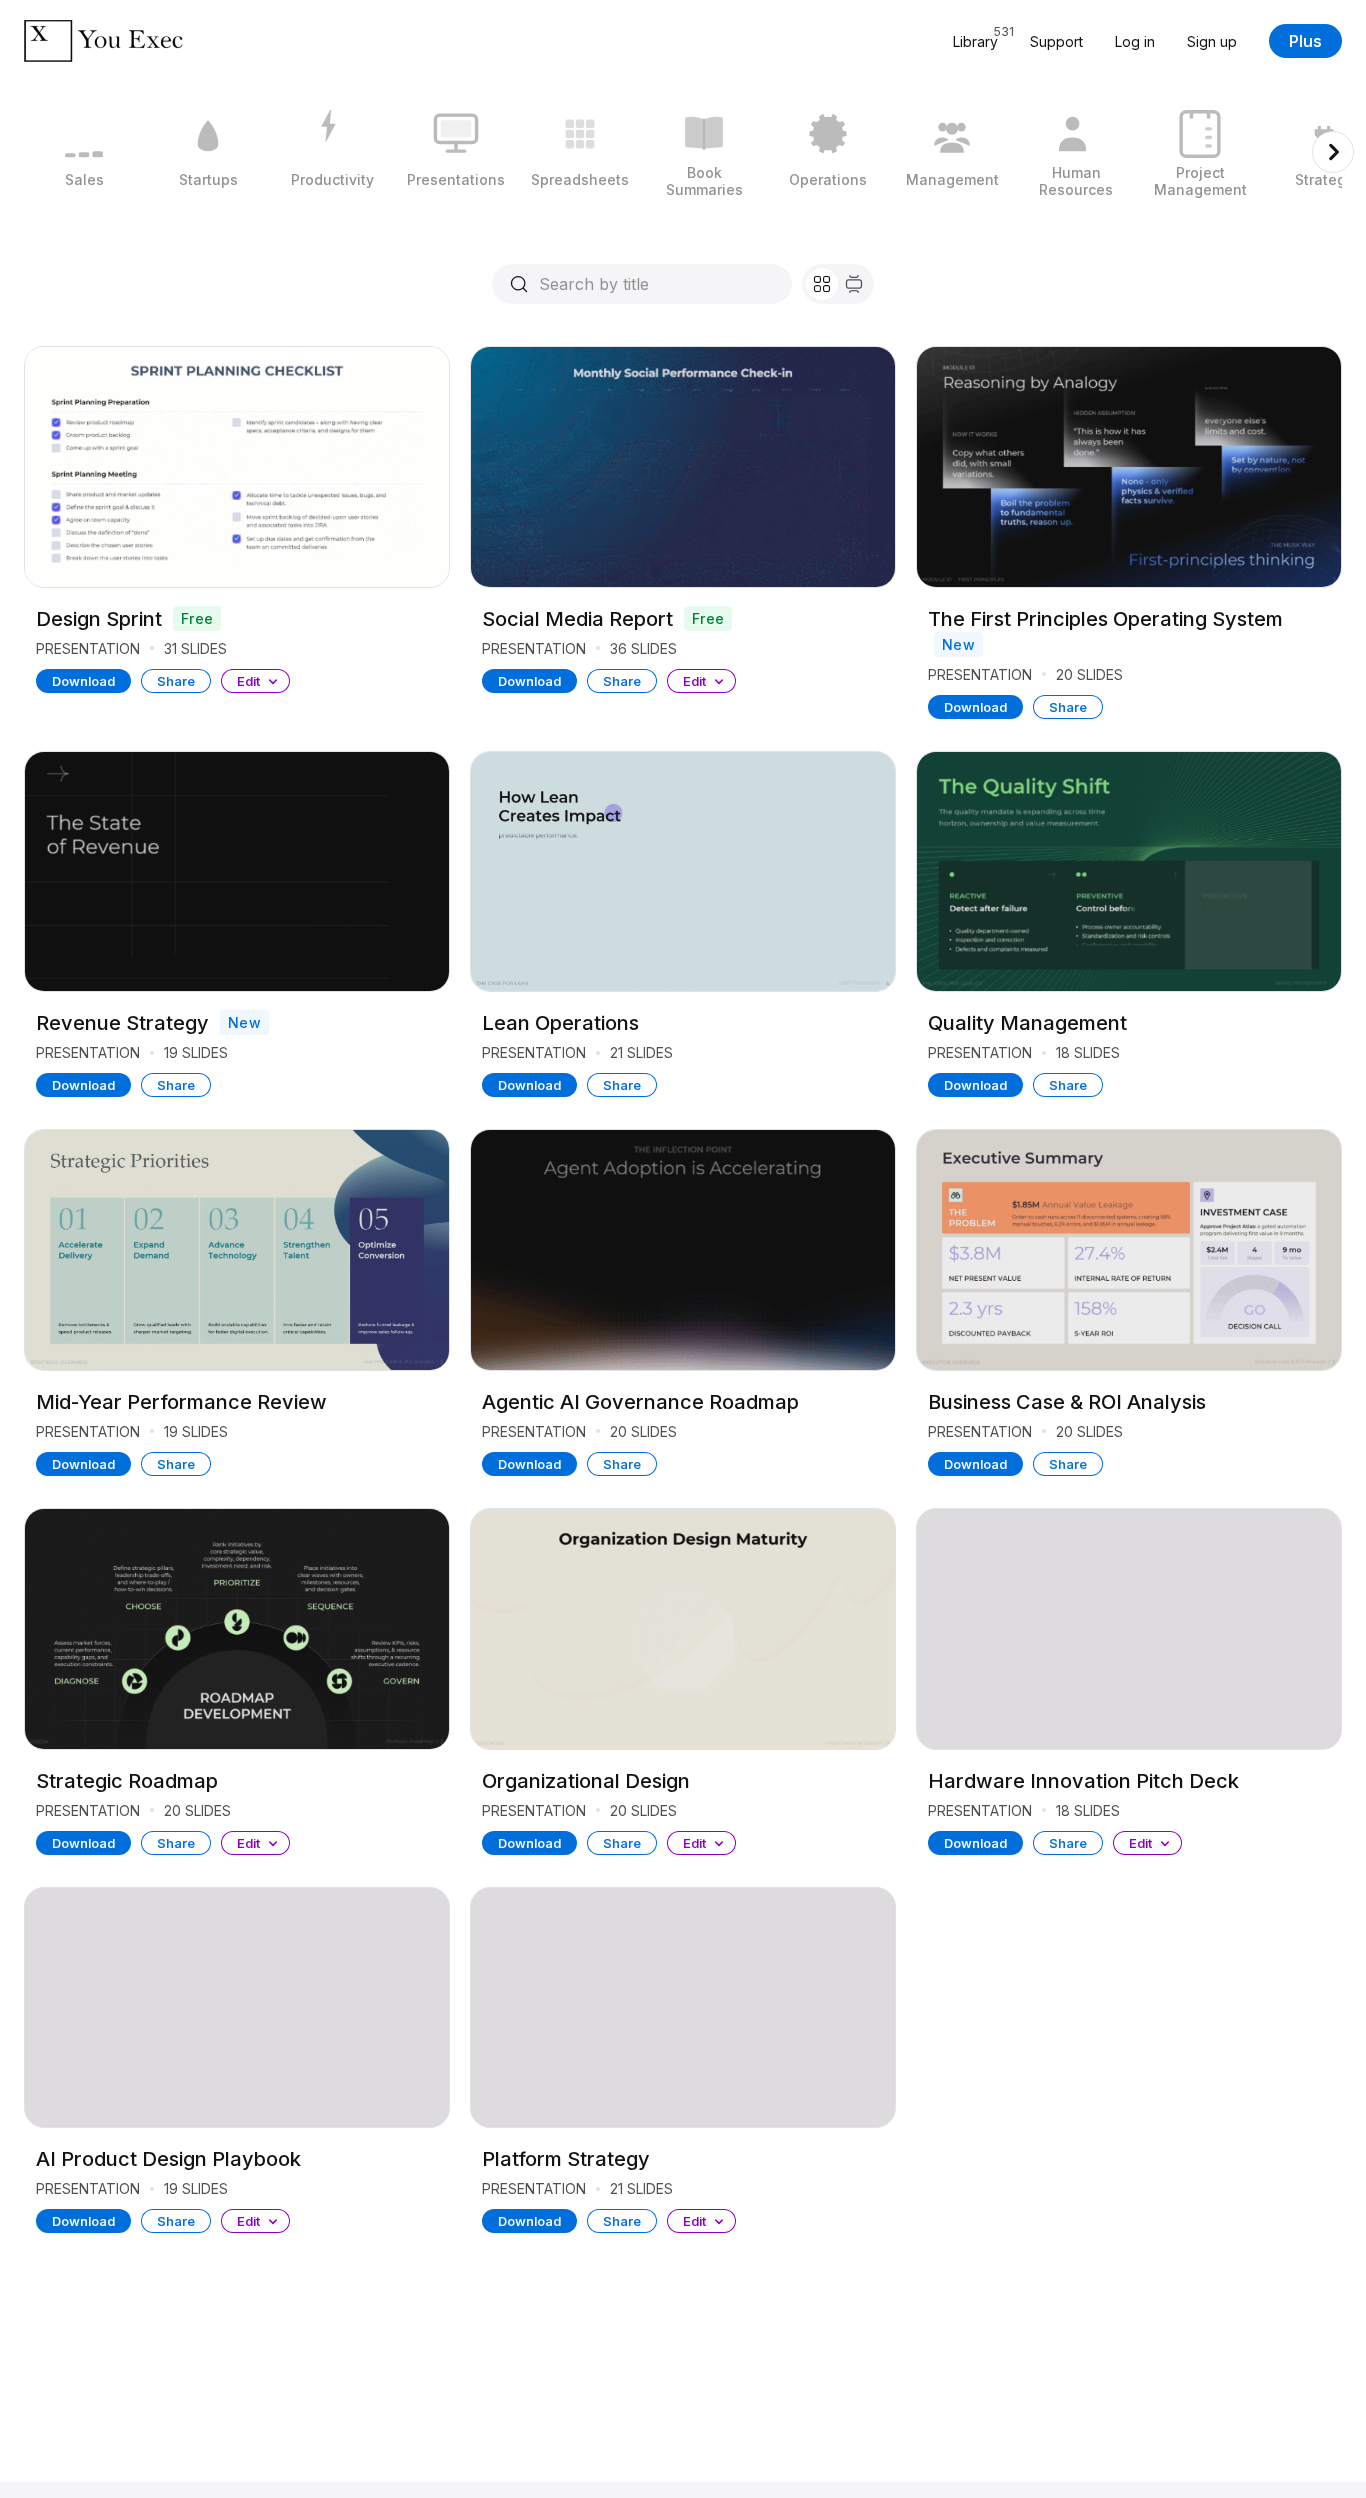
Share (176, 681)
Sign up (1212, 41)
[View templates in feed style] (854, 284)
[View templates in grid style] (822, 284)
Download (83, 681)
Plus (1305, 41)
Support (1056, 41)
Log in (1135, 41)
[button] (255, 681)
